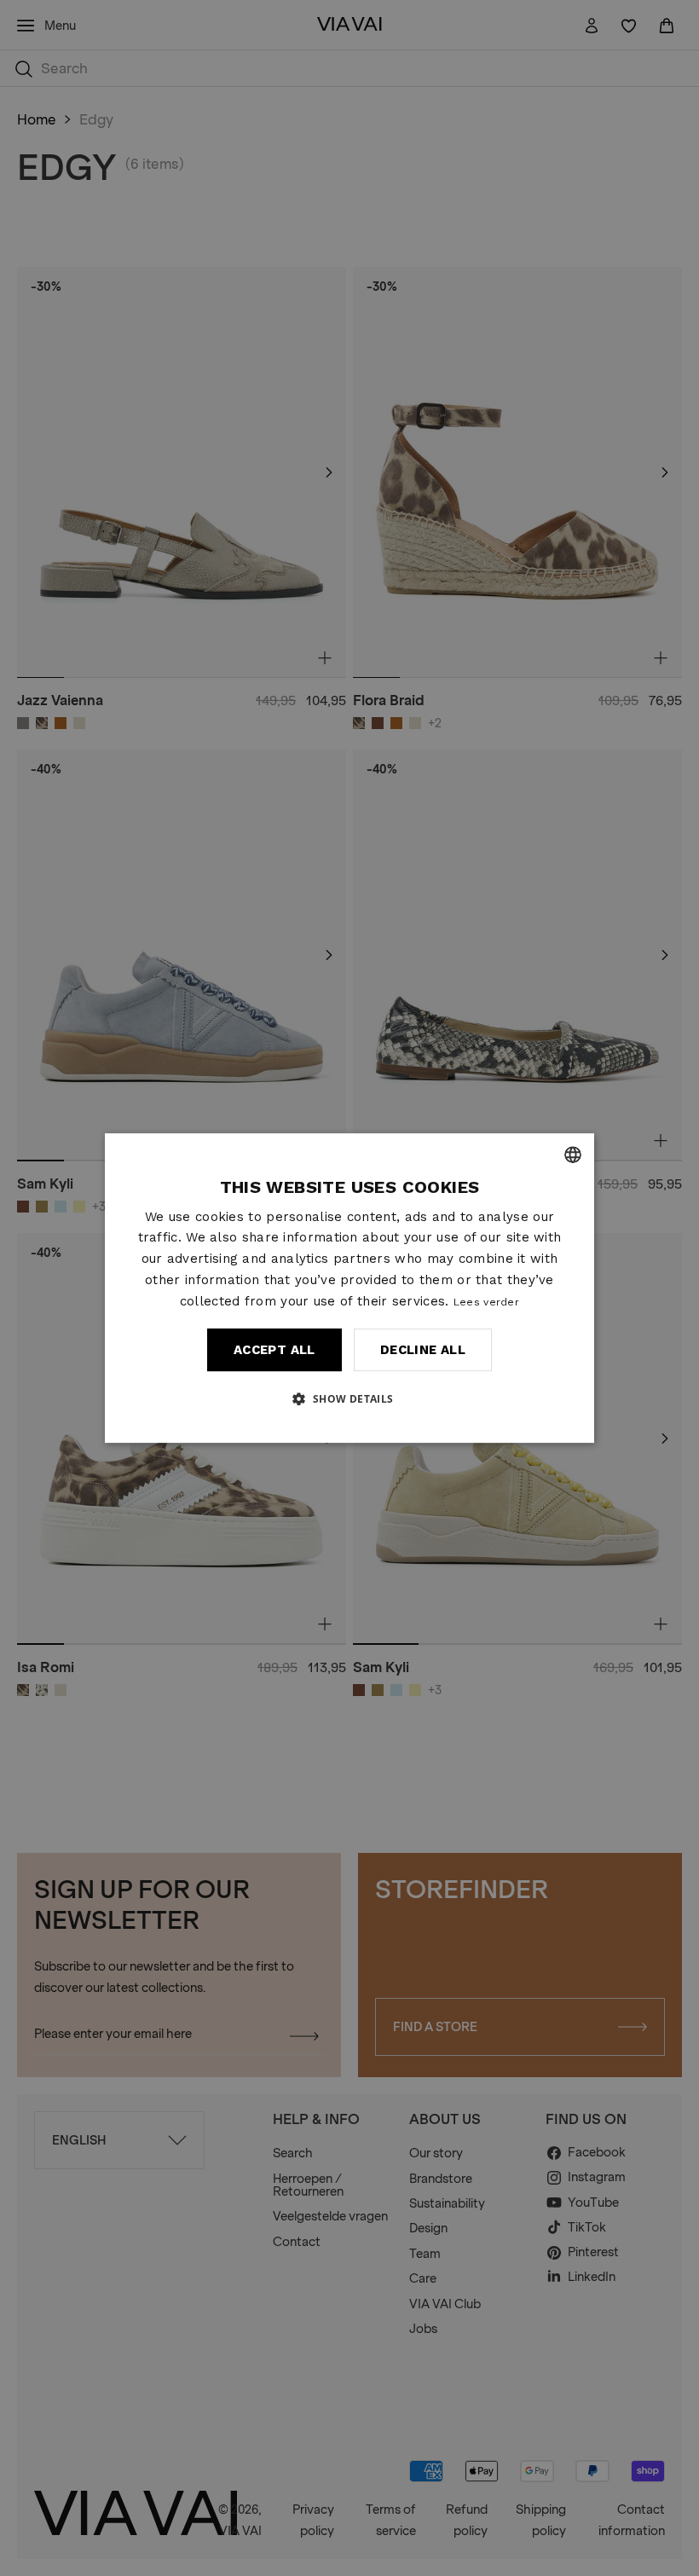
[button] (349, 1398)
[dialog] (349, 1288)
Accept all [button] (274, 1350)
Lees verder (486, 1302)
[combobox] (573, 1155)
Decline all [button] (423, 1350)
